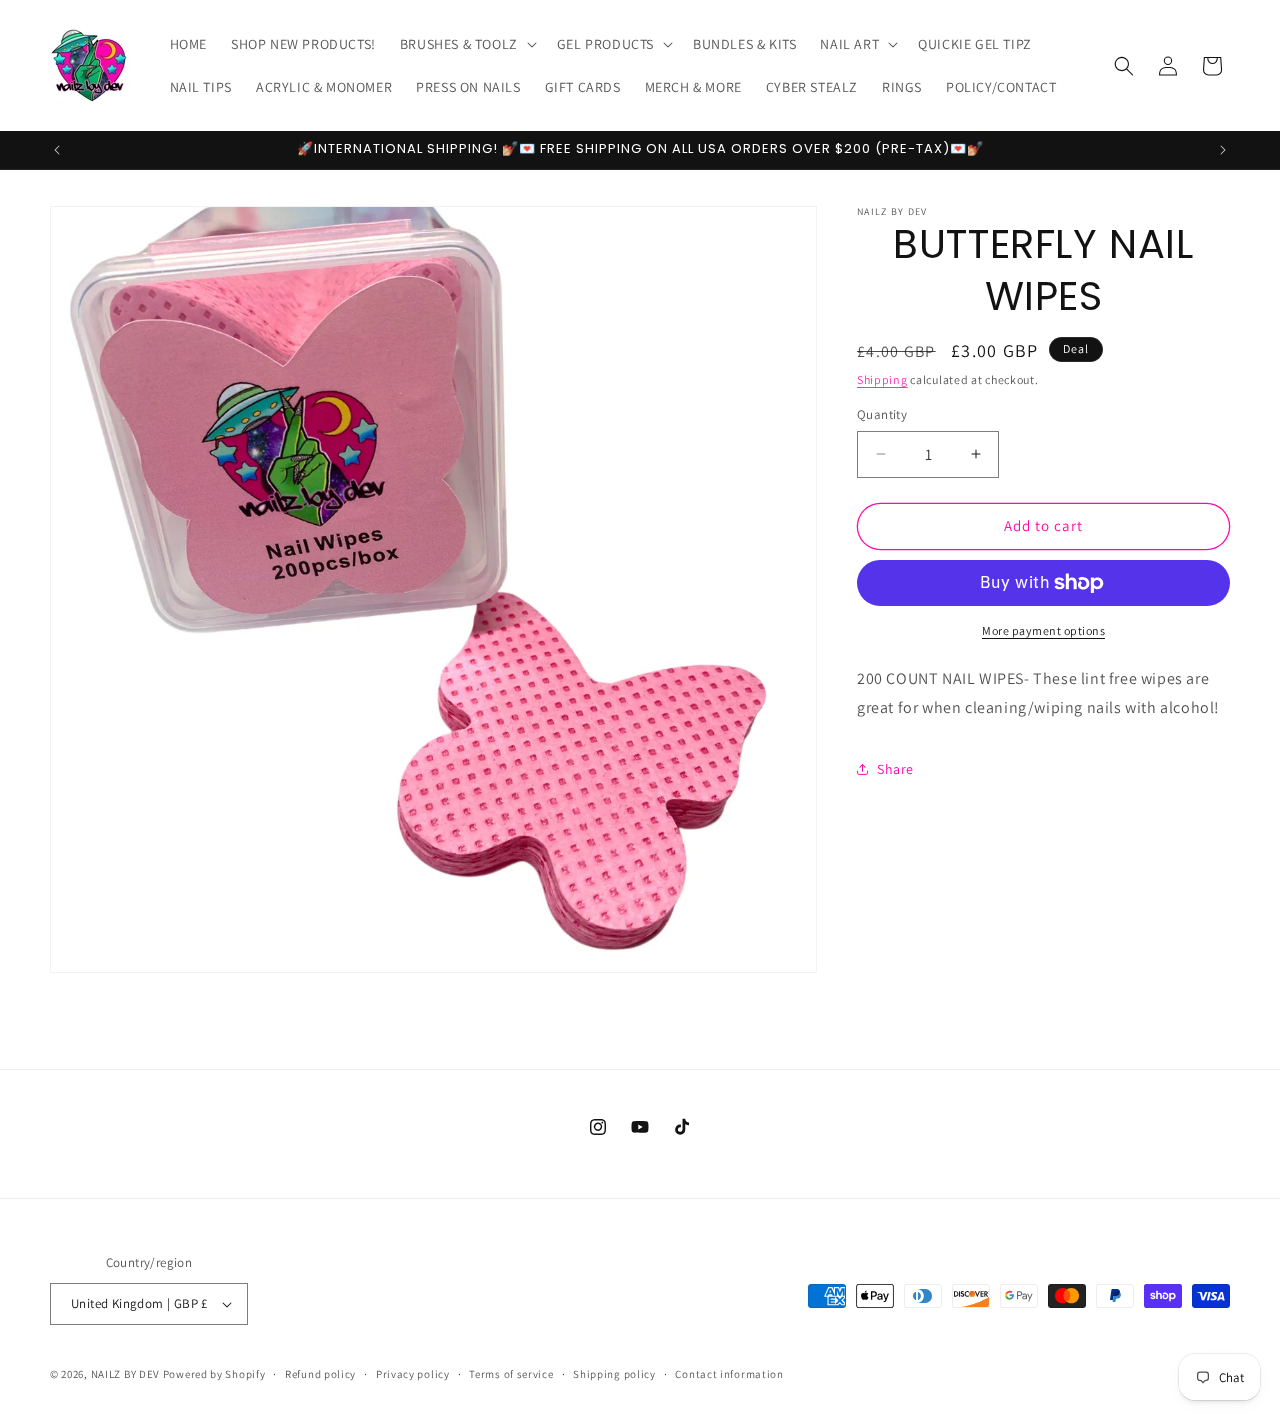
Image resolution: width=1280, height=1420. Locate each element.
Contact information (729, 1373)
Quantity (882, 414)
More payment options (1043, 630)
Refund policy (320, 1373)
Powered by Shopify (214, 1374)
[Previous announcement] (57, 150)
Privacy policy (413, 1373)
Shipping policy (614, 1373)
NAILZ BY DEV (125, 1374)
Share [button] (895, 769)
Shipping (882, 379)
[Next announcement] (1223, 150)
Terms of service (511, 1373)
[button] (466, 44)
